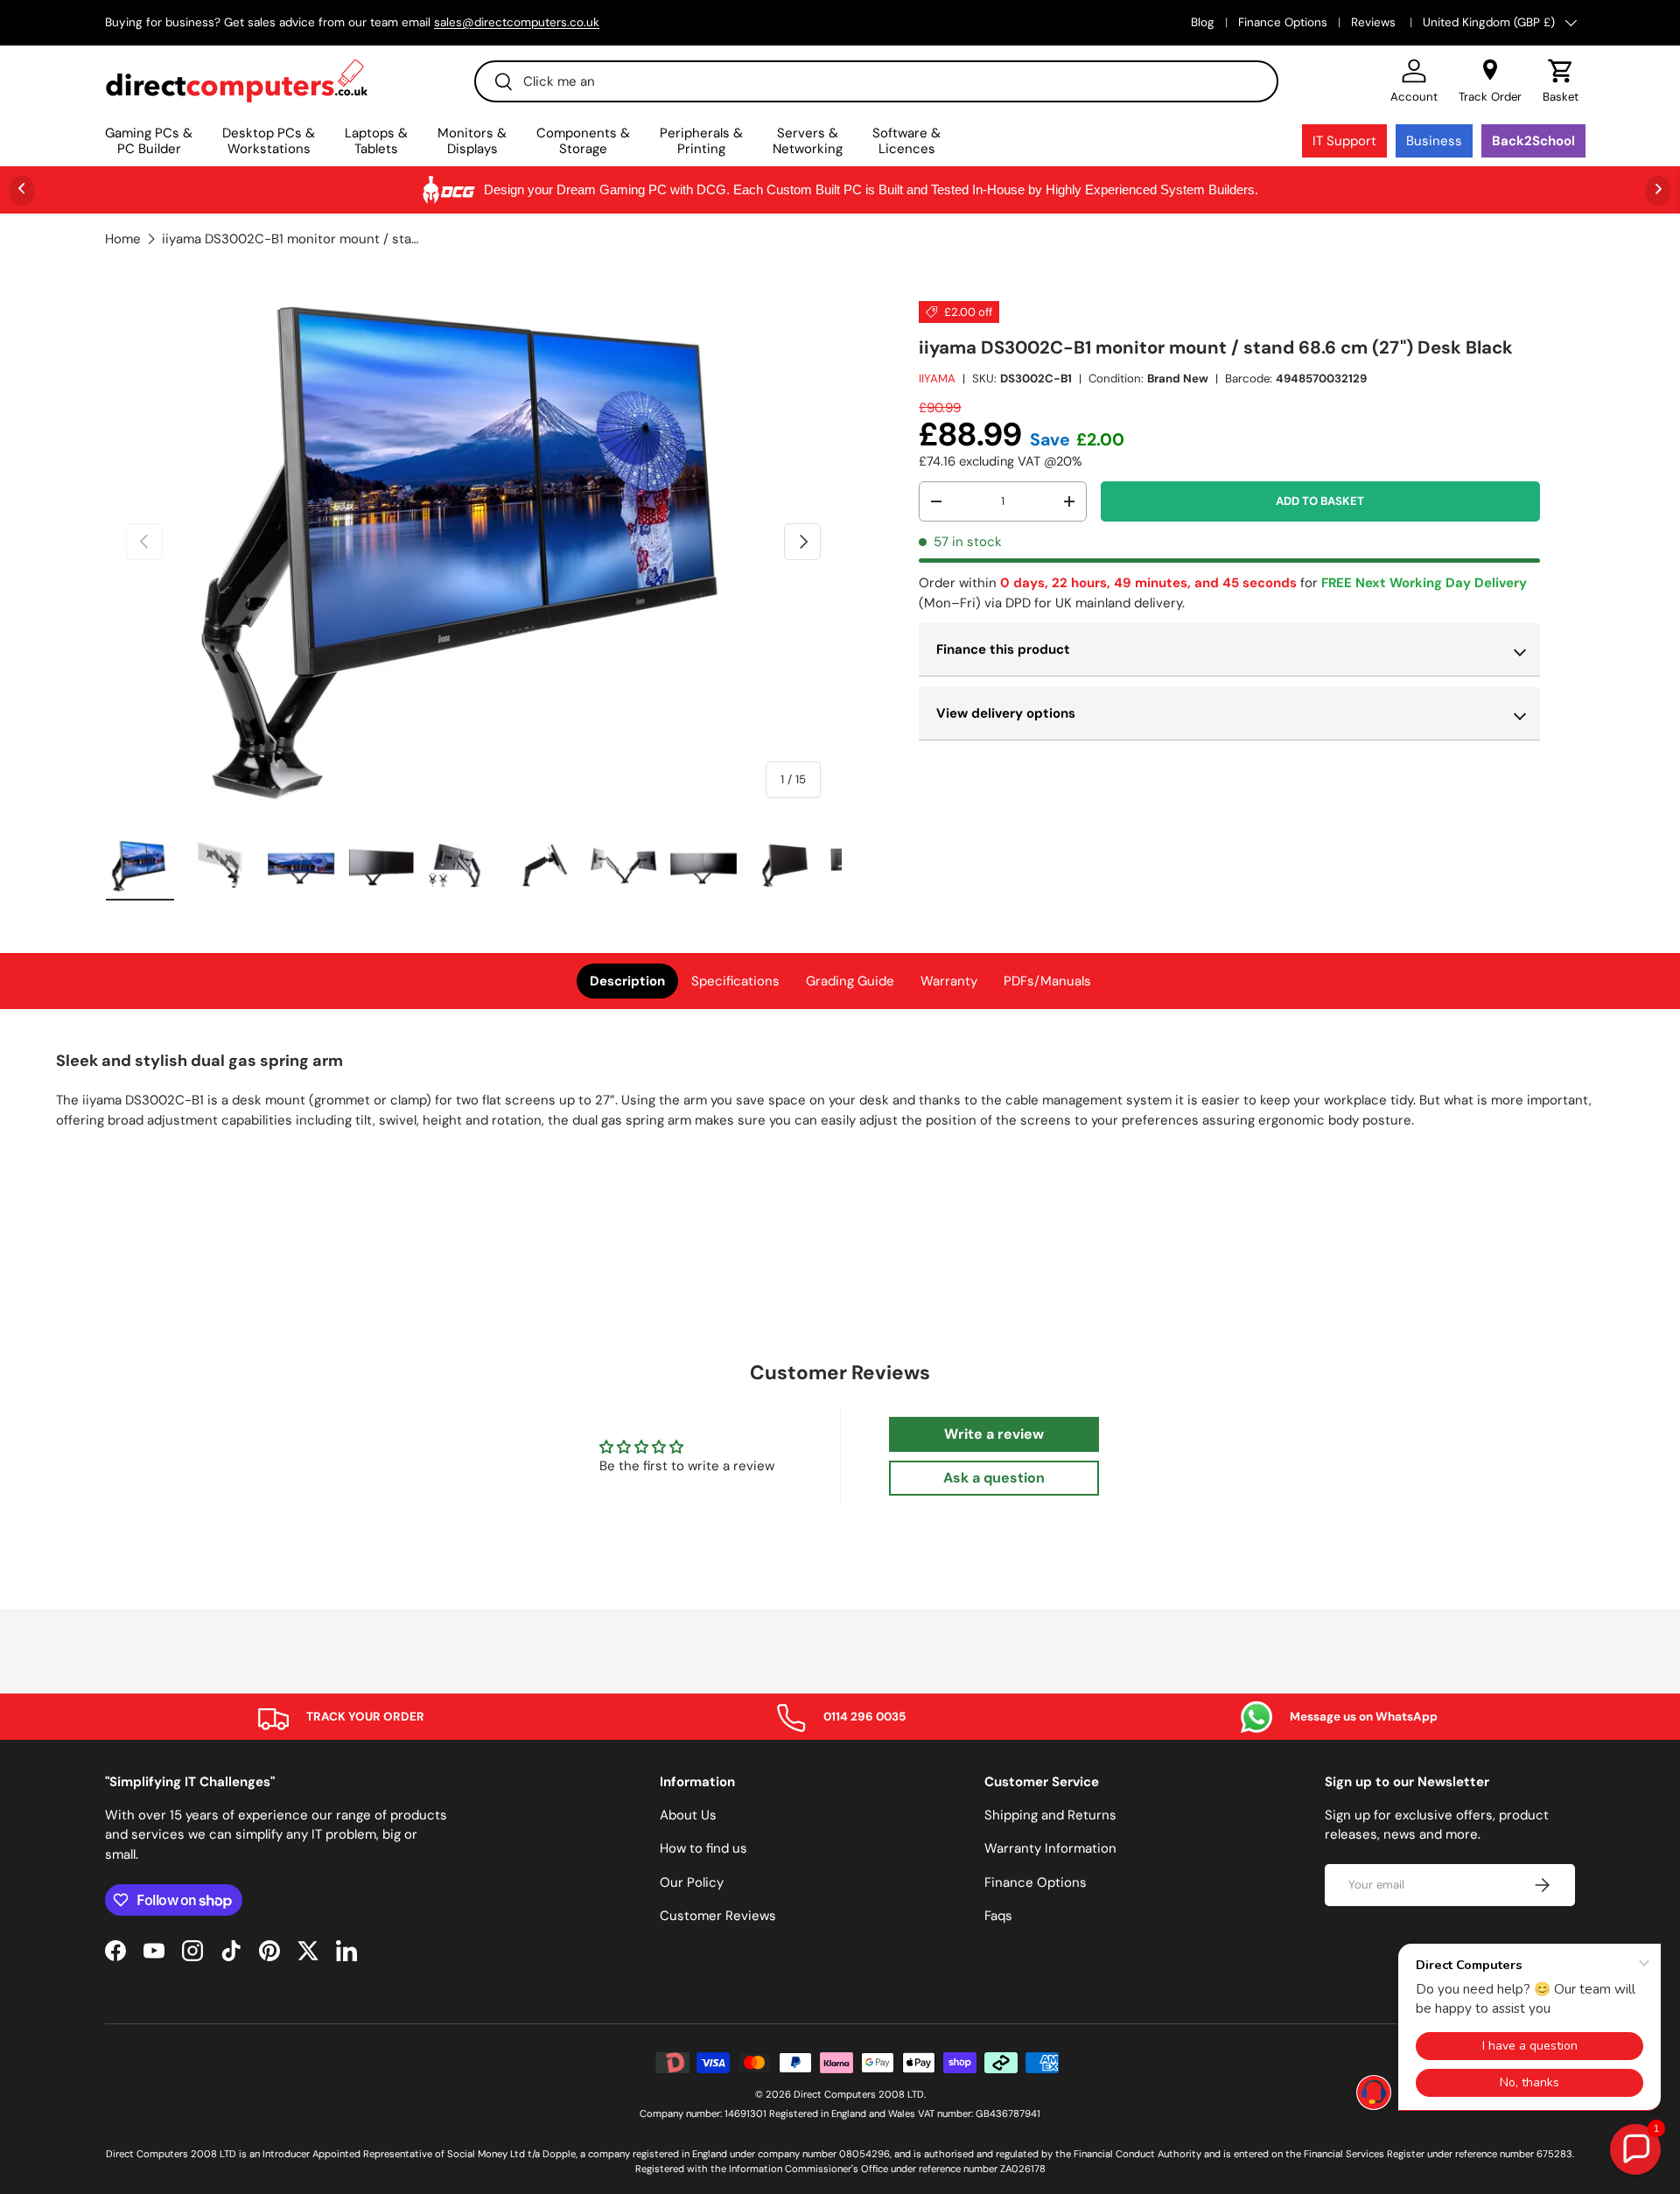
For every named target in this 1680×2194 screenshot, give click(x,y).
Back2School (1533, 141)
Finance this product (1003, 649)
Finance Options (1283, 22)
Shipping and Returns (1050, 1815)
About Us (688, 1815)
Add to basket (1320, 501)
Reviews (1375, 22)
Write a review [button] (994, 1434)
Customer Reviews (718, 1916)
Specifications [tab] (735, 981)
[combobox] (876, 81)
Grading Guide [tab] (850, 981)
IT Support (1344, 141)
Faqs (998, 1916)
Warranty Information (1050, 1848)
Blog (1203, 22)
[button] (1561, 81)
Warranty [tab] (949, 981)
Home (123, 239)
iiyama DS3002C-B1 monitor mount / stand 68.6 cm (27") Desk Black (293, 239)
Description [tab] (627, 981)
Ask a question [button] (994, 1478)
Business (1434, 141)
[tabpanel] (840, 1096)
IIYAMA (937, 379)
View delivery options (1006, 713)
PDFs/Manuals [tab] (1047, 981)
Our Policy (692, 1882)
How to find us (703, 1848)
